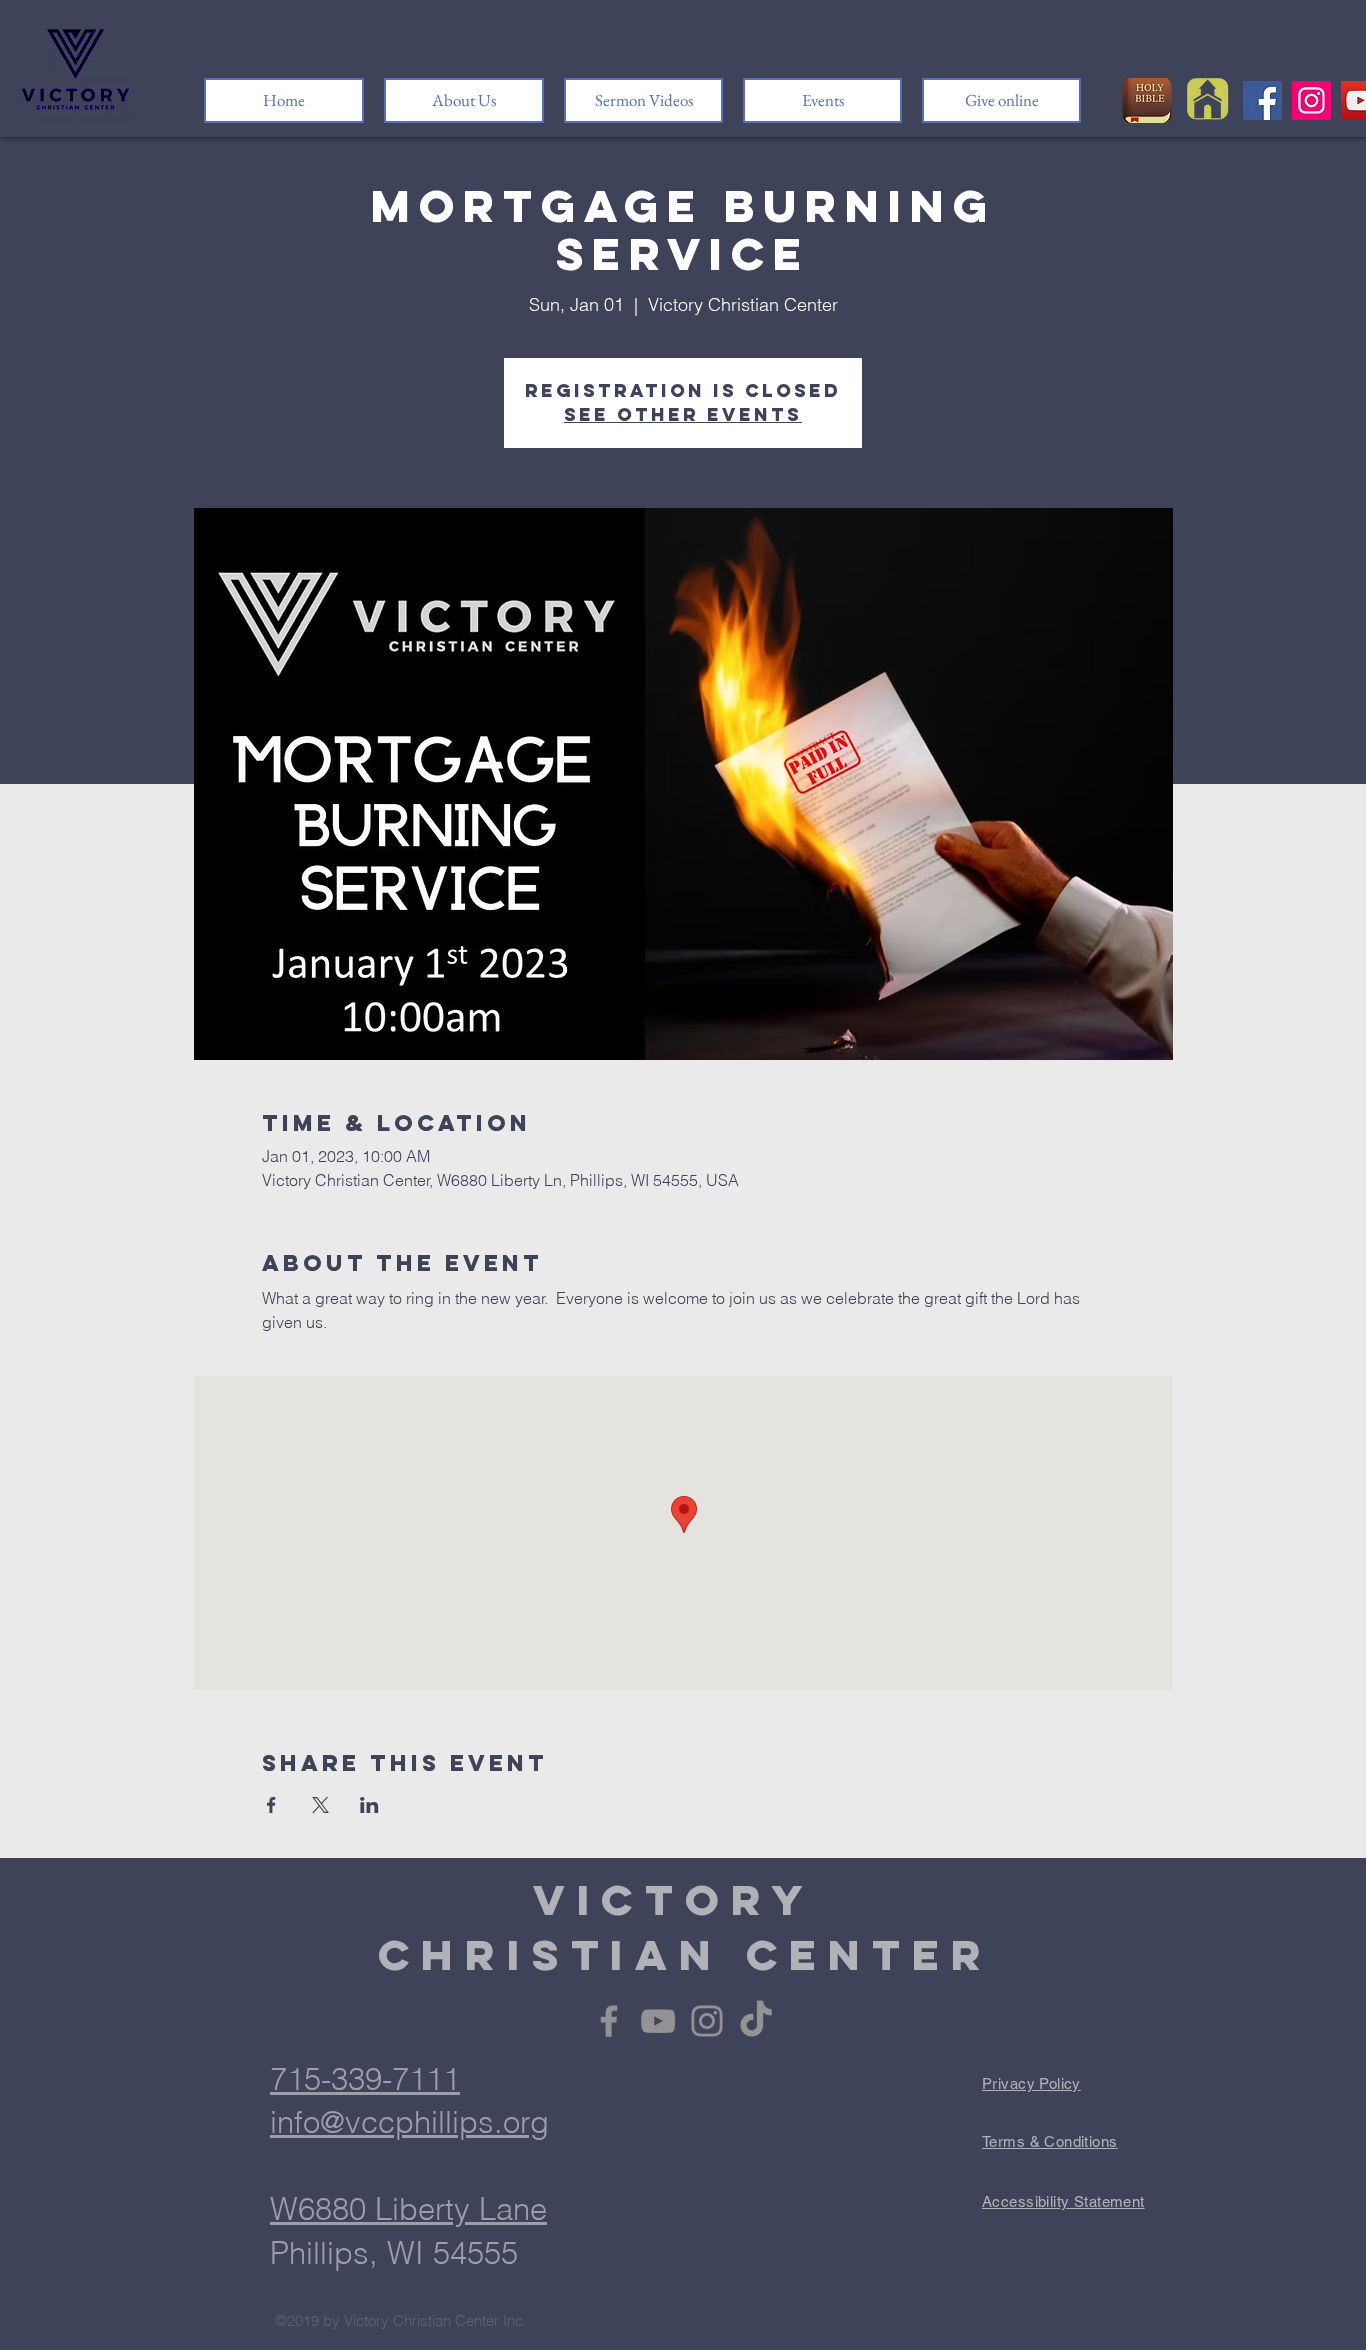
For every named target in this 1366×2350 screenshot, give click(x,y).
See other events (683, 414)
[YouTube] (658, 2021)
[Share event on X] (320, 1805)
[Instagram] (1311, 100)
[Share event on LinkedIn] (369, 1805)
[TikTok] (756, 2021)
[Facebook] (1262, 100)
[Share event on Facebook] (271, 1805)
